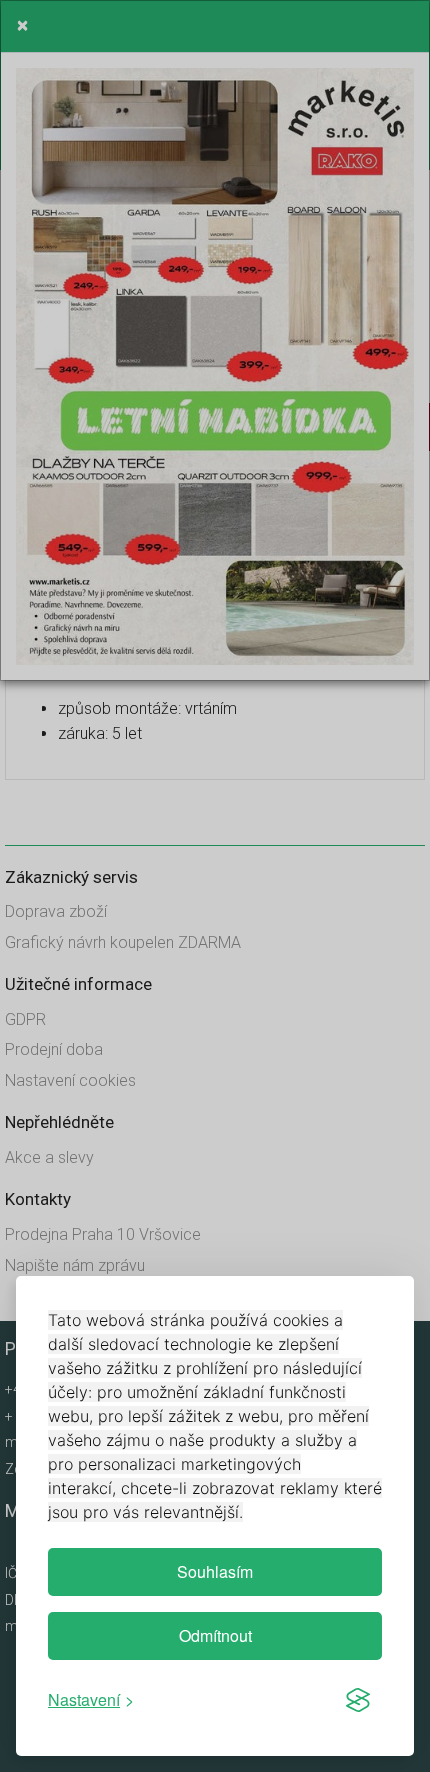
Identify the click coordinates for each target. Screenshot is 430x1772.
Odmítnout (215, 1635)
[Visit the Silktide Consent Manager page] (358, 1700)
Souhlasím (215, 1571)
